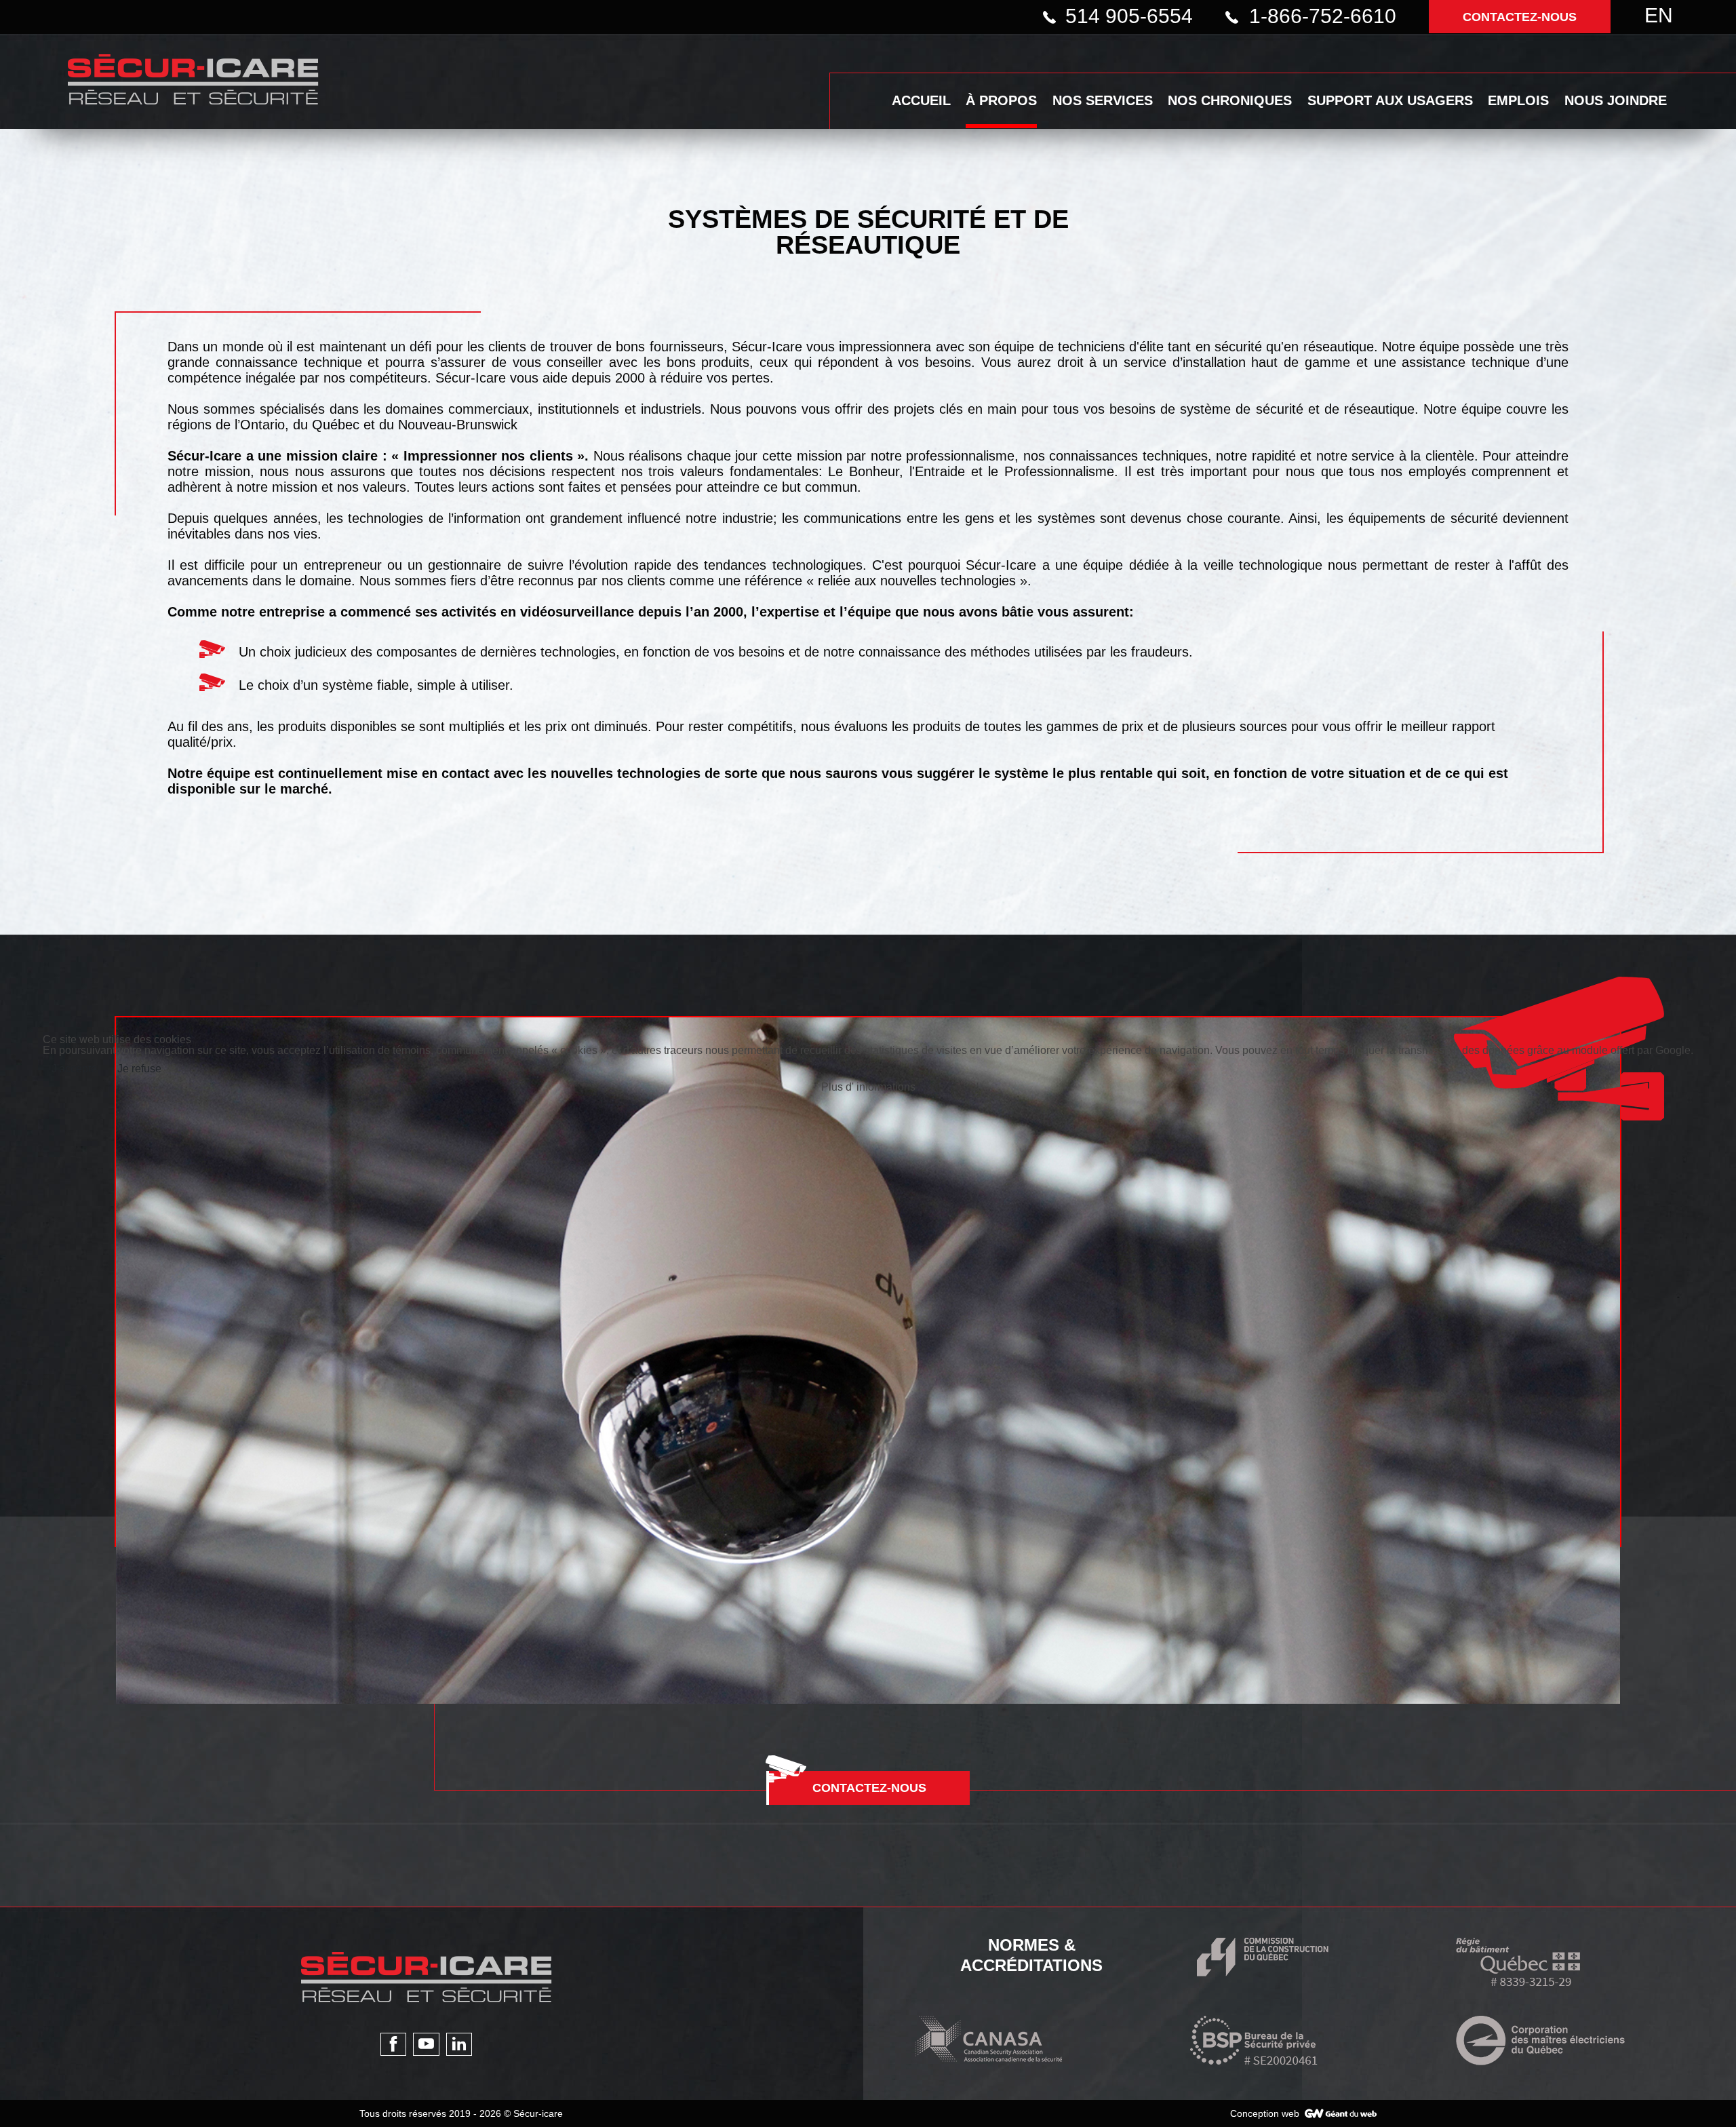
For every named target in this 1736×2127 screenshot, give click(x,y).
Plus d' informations (868, 1087)
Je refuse (139, 1069)
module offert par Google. (1633, 1050)
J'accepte (74, 1069)
